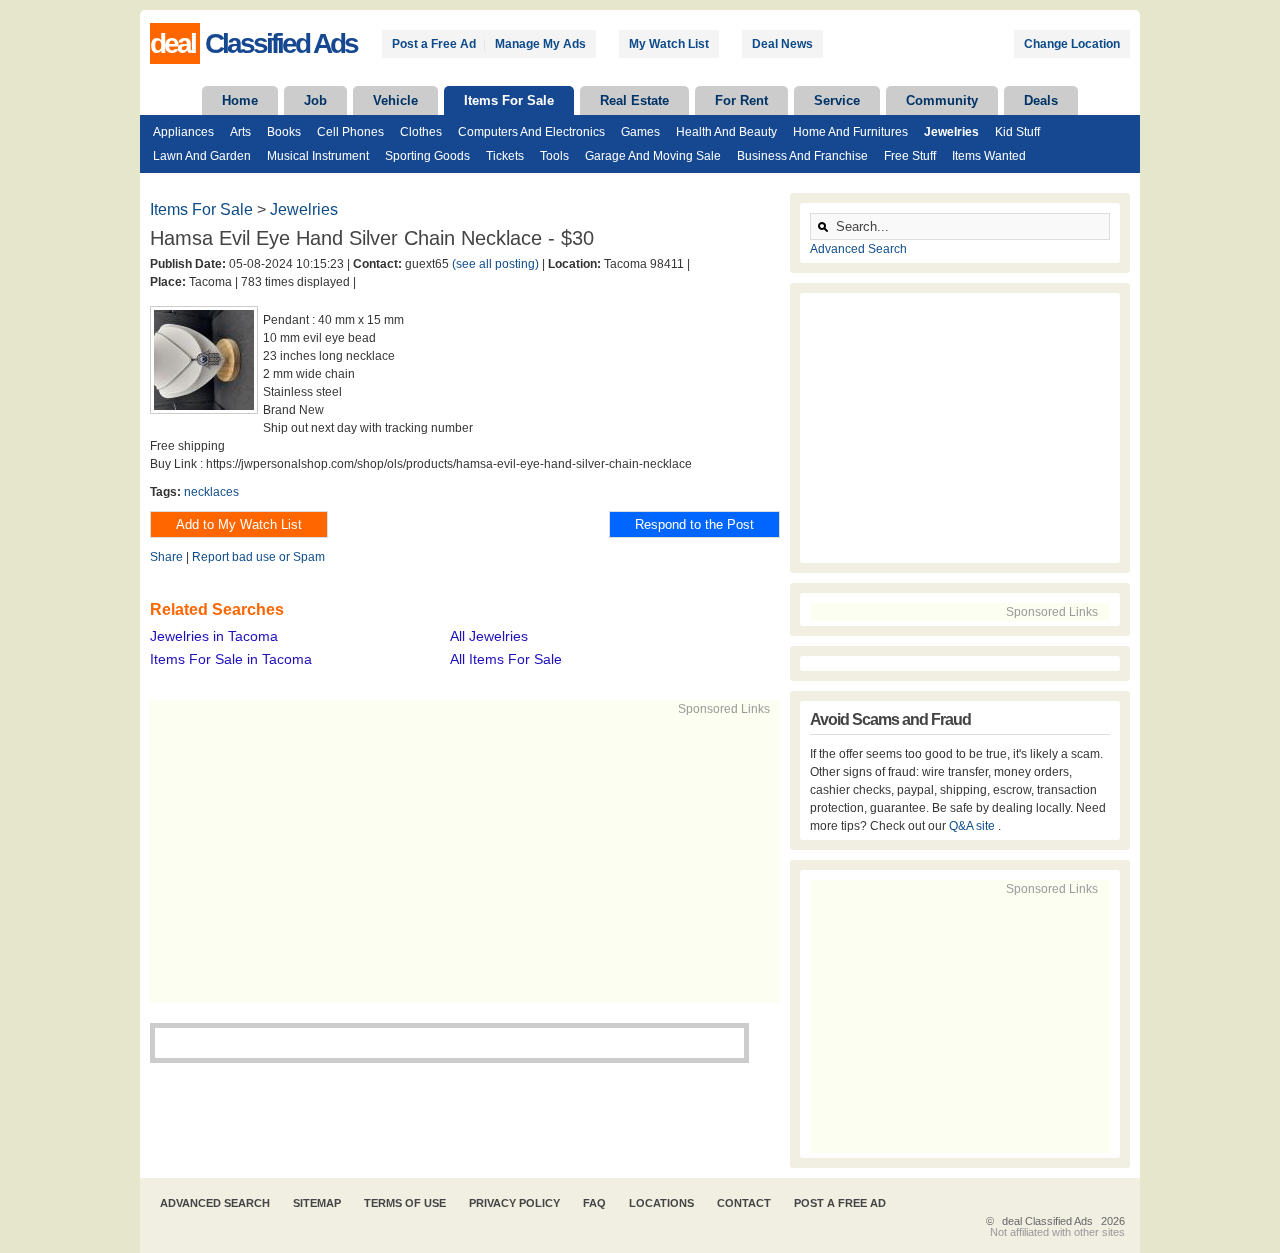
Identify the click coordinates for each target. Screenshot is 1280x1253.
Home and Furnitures (850, 132)
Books (284, 132)
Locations (661, 1203)
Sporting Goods (427, 156)
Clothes (421, 132)
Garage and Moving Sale (653, 156)
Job (315, 100)
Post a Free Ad (434, 44)
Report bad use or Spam (258, 557)
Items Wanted (989, 156)
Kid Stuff (1017, 132)
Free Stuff (910, 156)
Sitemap (317, 1203)
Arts (240, 132)
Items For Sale (509, 100)
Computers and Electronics (531, 132)
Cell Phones (350, 132)
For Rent (741, 100)
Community (942, 100)
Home (240, 100)
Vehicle (395, 100)
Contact (744, 1203)
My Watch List (669, 44)
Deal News (782, 44)
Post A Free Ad (840, 1203)
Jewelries (951, 132)
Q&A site (973, 826)
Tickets (505, 156)
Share (166, 557)
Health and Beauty (726, 132)
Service (837, 100)
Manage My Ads (540, 44)
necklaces (211, 492)
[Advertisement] (456, 858)
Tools (554, 156)
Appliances (183, 132)
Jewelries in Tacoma (214, 636)
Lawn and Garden (202, 156)
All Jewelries (489, 636)
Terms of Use (405, 1203)
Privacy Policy (514, 1203)
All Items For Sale (506, 659)
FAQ (594, 1203)
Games (640, 132)
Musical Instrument (318, 156)
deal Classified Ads (1047, 1221)
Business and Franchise (802, 156)
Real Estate (634, 100)
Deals (1041, 100)
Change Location (1072, 44)
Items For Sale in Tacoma (231, 659)
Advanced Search (858, 249)
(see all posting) (495, 264)
